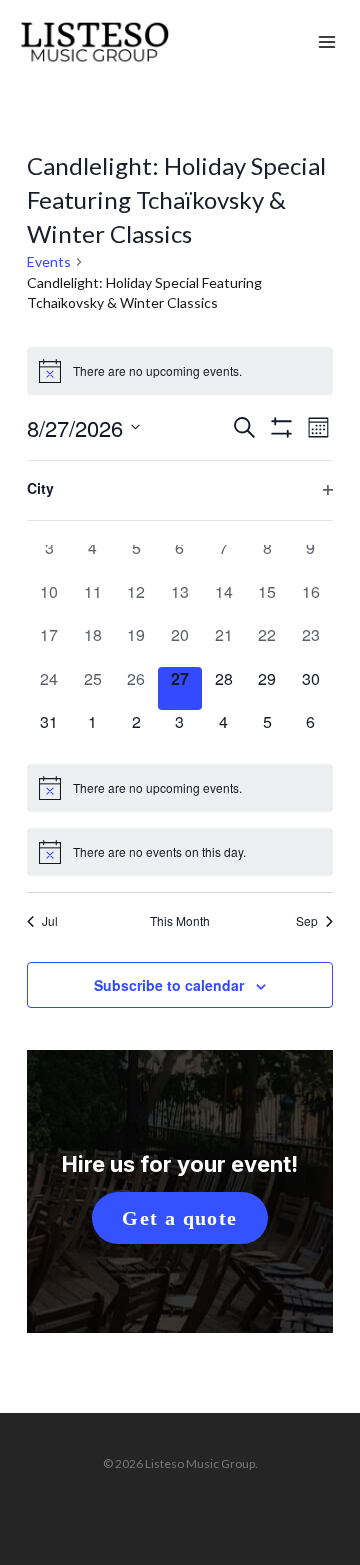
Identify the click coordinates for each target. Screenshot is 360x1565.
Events (49, 261)
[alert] (179, 371)
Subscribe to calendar (169, 985)
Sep (307, 921)
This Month (180, 921)
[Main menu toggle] (327, 43)
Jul (50, 921)
